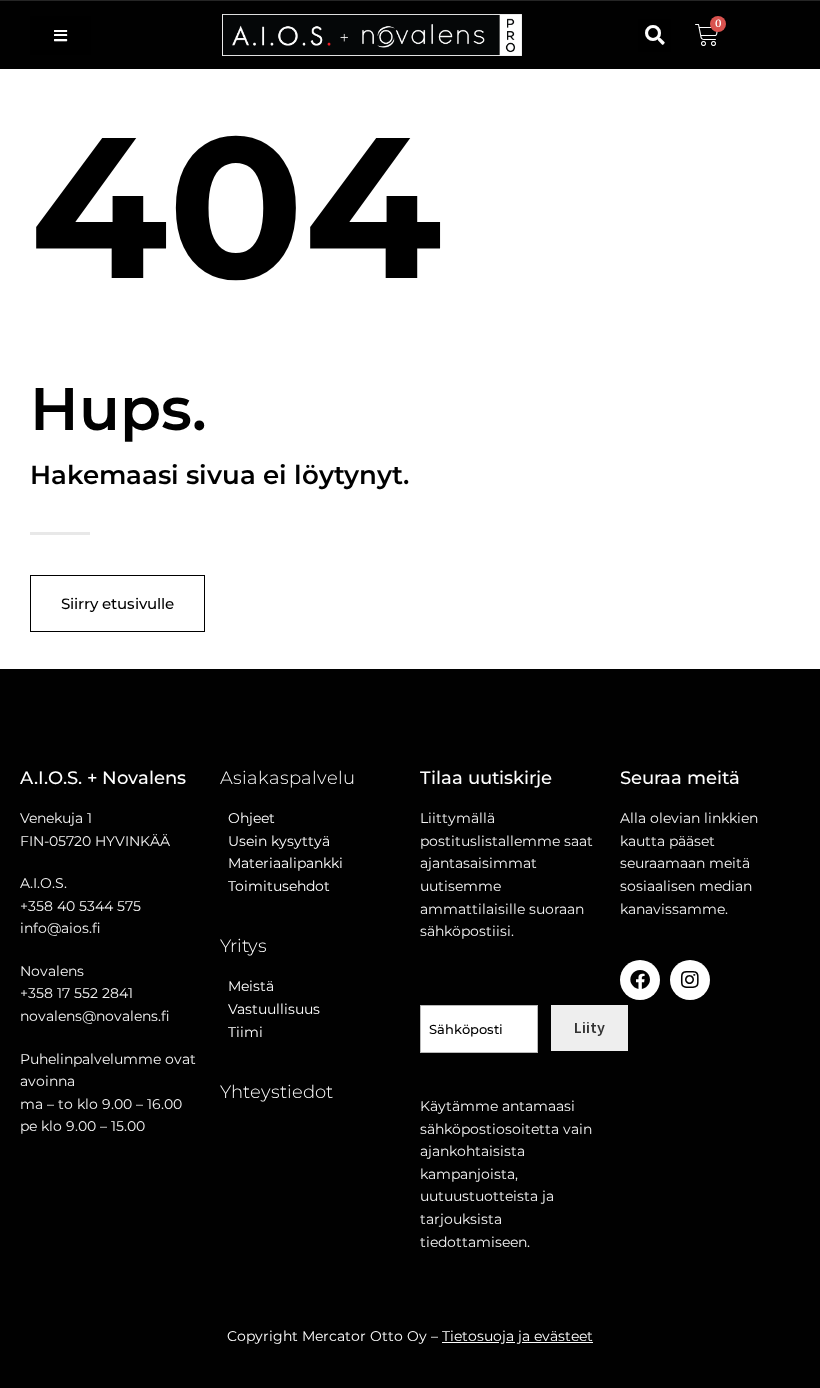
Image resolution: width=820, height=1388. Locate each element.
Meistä (247, 986)
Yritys (243, 946)
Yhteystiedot (276, 1092)
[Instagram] (690, 980)
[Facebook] (640, 980)
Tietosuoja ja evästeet (517, 1336)
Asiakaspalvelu (287, 778)
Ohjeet (247, 818)
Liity (589, 1027)
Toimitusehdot (275, 886)
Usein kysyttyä (275, 841)
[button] (654, 35)
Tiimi (245, 1032)
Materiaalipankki (281, 863)
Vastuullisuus (270, 1009)
